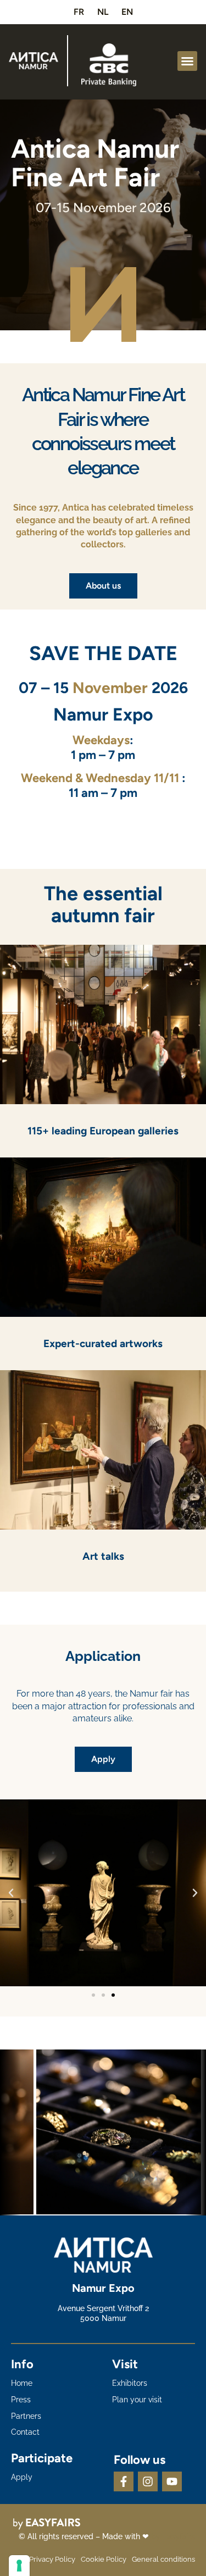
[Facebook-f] (124, 2481)
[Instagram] (148, 2481)
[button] (187, 61)
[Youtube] (172, 2481)
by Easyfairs (173, 2536)
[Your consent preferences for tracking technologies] (19, 2566)
